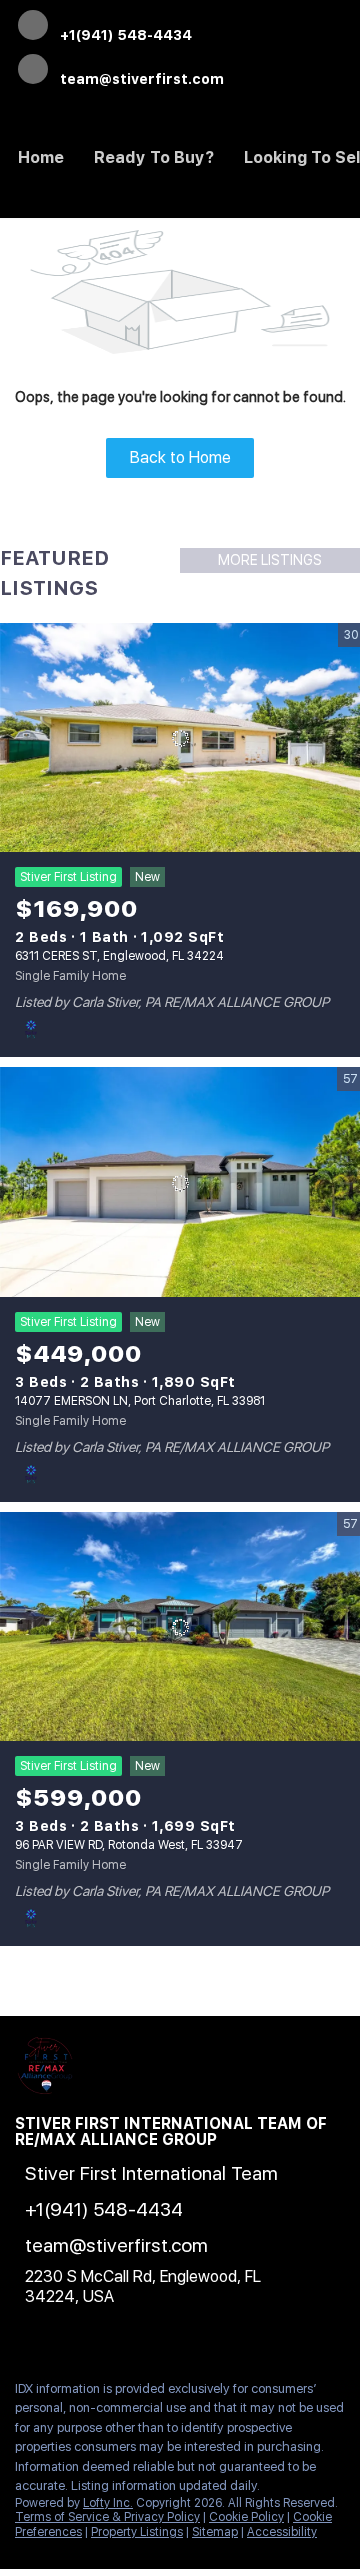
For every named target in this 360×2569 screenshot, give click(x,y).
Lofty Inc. (108, 2503)
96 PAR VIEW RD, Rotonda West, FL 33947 (129, 1845)
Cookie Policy (246, 2517)
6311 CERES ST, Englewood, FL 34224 (119, 956)
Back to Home (180, 457)
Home (41, 157)
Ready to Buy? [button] (154, 157)
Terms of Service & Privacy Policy (107, 2517)
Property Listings (137, 2532)
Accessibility (282, 2532)
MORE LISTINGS (270, 560)
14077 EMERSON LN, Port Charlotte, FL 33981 (140, 1401)
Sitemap (215, 2532)
